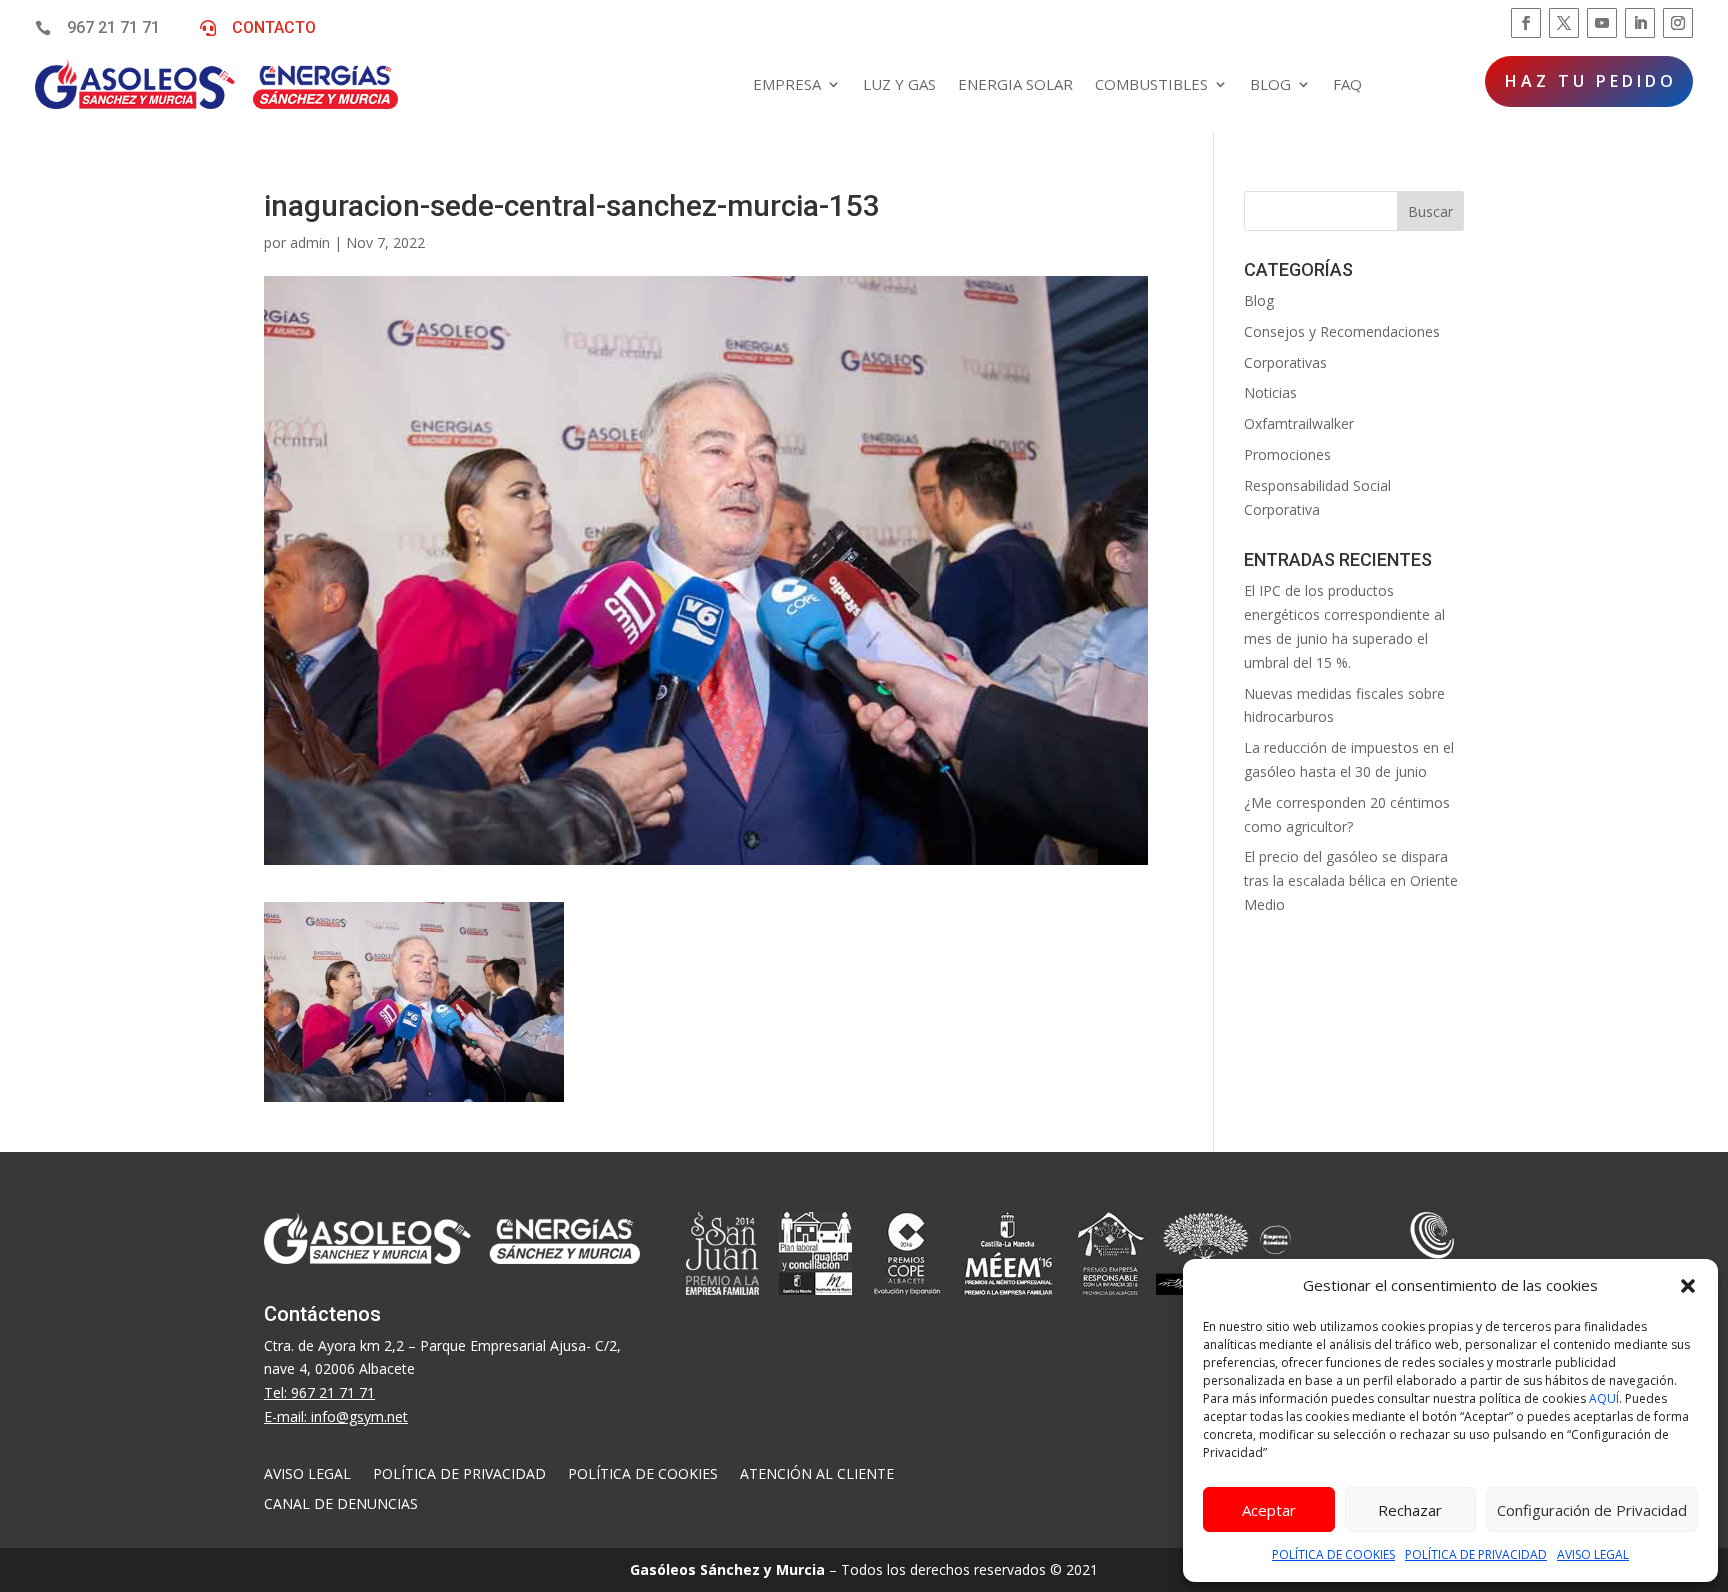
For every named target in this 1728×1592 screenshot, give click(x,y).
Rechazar (1410, 1510)
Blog (1259, 300)
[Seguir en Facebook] (1526, 23)
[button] (1688, 1286)
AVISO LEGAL (1593, 1554)
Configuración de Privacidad (1592, 1510)
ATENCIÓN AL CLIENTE (817, 1475)
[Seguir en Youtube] (1602, 23)
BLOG (1270, 84)
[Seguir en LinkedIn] (1640, 23)
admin (310, 242)
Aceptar (1269, 1510)
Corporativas (1285, 362)
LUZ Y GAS (899, 84)
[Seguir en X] (1564, 23)
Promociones (1287, 454)
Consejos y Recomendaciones (1342, 331)
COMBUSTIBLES (1151, 84)
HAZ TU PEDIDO (1591, 81)
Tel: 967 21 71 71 (319, 1392)
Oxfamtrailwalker (1299, 423)
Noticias (1270, 392)
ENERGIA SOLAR (1015, 84)
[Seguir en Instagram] (1678, 23)
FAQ (1347, 84)
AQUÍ (1604, 1398)
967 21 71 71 (113, 27)
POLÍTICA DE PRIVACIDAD (1476, 1554)
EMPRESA (787, 84)
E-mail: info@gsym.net (336, 1416)
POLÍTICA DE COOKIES (1333, 1554)
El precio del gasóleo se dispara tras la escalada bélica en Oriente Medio (1351, 880)
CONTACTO (274, 27)
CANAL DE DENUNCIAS (341, 1505)
